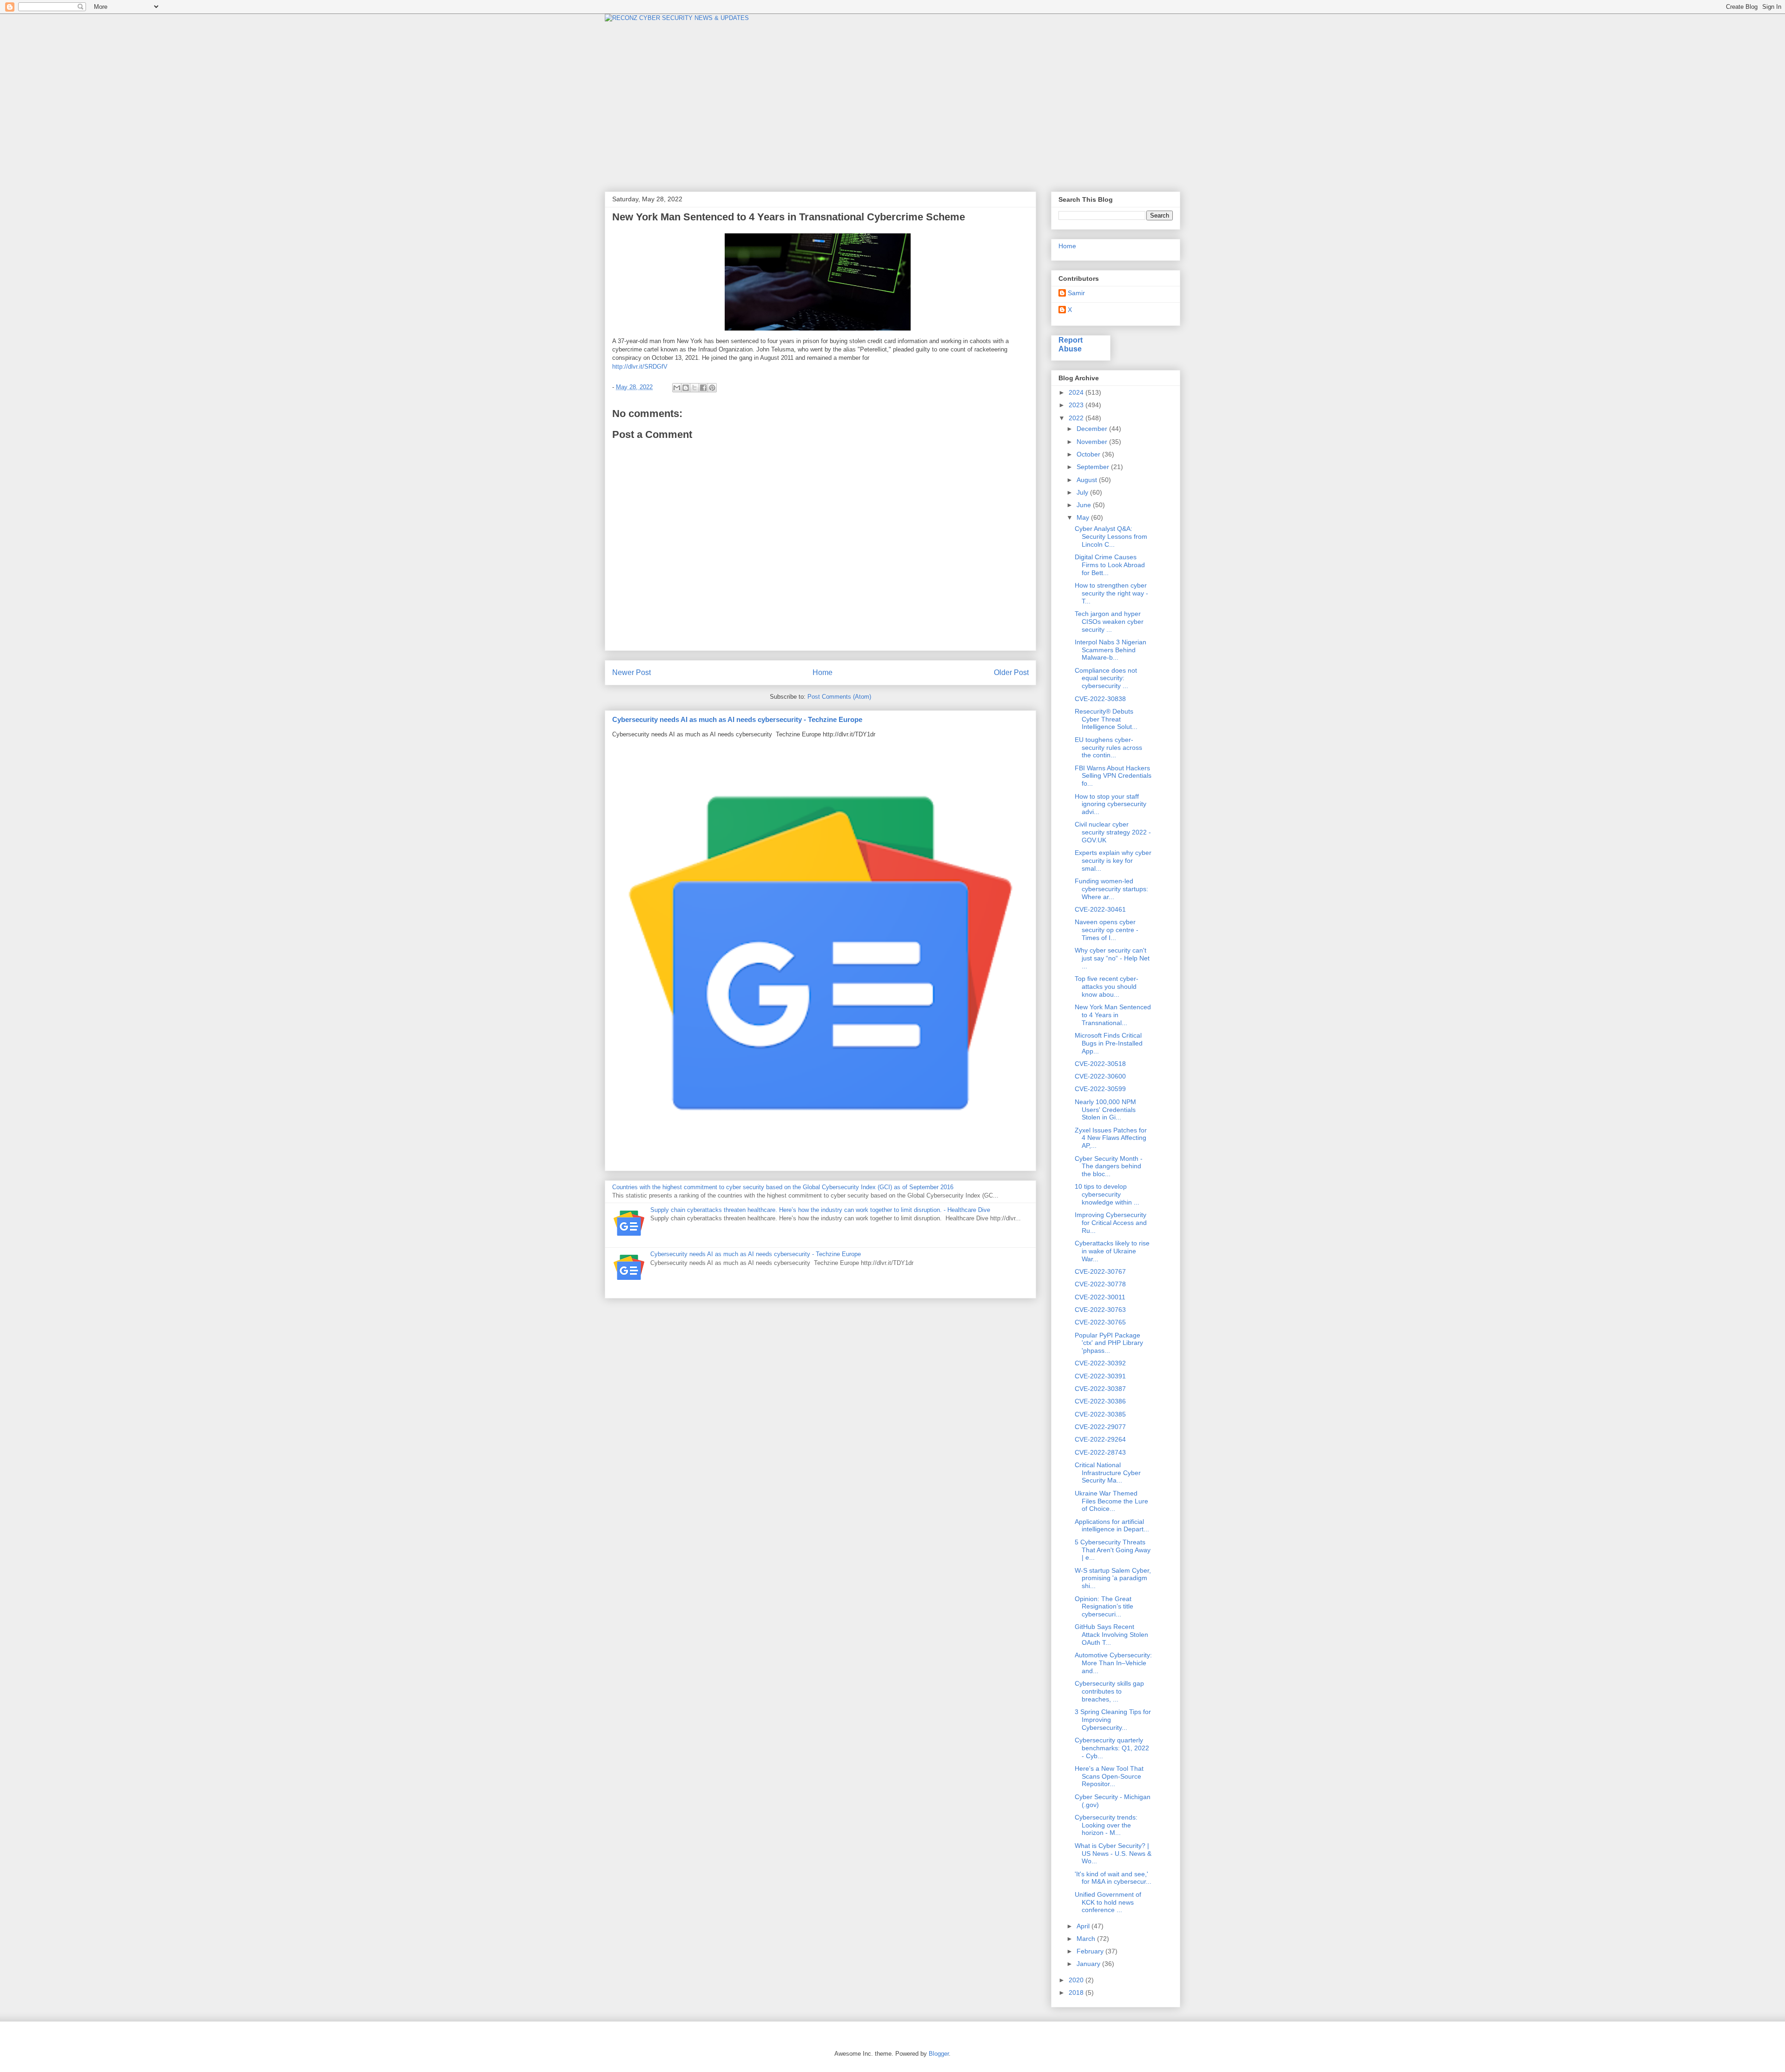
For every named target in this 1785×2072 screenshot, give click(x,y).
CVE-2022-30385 (1100, 1414)
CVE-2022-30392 (1100, 1363)
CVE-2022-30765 (1100, 1322)
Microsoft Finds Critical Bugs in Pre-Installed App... (1109, 1043)
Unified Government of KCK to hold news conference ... (1108, 1902)
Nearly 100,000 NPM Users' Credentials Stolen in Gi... (1105, 1110)
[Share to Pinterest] (712, 388)
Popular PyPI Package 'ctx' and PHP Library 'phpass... (1109, 1343)
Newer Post (631, 672)
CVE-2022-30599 (1100, 1089)
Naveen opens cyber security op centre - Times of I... (1107, 930)
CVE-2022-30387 (1100, 1389)
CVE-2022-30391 (1100, 1376)
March (1087, 1939)
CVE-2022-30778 (1100, 1284)
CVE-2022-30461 (1100, 909)
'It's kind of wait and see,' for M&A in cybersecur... (1113, 1878)
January (1089, 1964)
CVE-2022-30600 (1100, 1076)
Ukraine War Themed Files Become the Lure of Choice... (1111, 1501)
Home (823, 672)
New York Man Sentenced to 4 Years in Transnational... (1113, 1015)
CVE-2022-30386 (1100, 1401)
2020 (1077, 1980)
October (1089, 454)
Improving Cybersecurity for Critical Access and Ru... (1111, 1223)
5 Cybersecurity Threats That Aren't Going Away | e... (1113, 1550)
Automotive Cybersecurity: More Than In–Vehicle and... (1113, 1663)
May (1084, 517)
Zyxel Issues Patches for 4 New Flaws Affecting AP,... (1111, 1138)
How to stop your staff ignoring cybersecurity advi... (1111, 804)
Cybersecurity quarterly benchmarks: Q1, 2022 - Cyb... (1112, 1748)
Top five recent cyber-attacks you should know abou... (1107, 986)
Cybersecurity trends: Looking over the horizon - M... (1106, 1825)
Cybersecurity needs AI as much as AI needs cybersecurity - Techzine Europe (737, 719)
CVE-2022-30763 (1100, 1310)
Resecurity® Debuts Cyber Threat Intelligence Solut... (1106, 719)
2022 (1077, 418)
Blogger (939, 2054)
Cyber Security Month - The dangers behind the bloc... (1109, 1166)
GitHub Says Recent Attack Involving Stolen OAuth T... (1111, 1635)
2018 (1077, 1993)
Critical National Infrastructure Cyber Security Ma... (1108, 1473)
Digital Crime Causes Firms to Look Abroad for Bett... (1110, 565)
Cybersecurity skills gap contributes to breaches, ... (1109, 1691)
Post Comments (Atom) (839, 697)
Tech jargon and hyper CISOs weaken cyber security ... (1109, 622)
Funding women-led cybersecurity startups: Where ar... (1111, 889)
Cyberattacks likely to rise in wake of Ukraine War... (1112, 1251)
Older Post (1011, 672)
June (1085, 505)
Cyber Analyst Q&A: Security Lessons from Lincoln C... (1111, 536)
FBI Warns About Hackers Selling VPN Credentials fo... (1113, 776)
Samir (1076, 293)
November (1093, 442)
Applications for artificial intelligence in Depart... (1112, 1526)
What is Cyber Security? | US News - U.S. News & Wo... (1113, 1854)
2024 (1077, 392)
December (1093, 429)
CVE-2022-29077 (1100, 1427)
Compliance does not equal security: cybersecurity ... (1106, 678)
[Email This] (677, 388)
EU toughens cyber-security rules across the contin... (1108, 748)
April (1084, 1926)
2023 (1077, 405)
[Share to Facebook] (703, 388)
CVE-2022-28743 (1100, 1452)
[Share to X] (694, 388)
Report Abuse (1071, 344)
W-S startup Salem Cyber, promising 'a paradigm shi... (1113, 1578)
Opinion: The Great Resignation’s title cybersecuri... (1104, 1607)
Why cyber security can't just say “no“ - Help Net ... (1112, 958)
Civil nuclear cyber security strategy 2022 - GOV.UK (1113, 832)
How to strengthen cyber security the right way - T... (1111, 593)
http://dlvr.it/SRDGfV (640, 367)
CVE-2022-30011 (1100, 1297)
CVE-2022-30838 (1100, 699)
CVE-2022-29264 (1100, 1439)
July (1083, 492)
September (1094, 467)
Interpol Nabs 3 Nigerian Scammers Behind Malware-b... (1111, 650)
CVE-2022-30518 (1100, 1064)
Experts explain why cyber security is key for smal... (1113, 861)
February (1091, 1951)
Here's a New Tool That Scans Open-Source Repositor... (1109, 1776)
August (1088, 480)
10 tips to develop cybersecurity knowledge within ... (1107, 1194)
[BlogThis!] (686, 388)
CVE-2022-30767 (1100, 1271)
